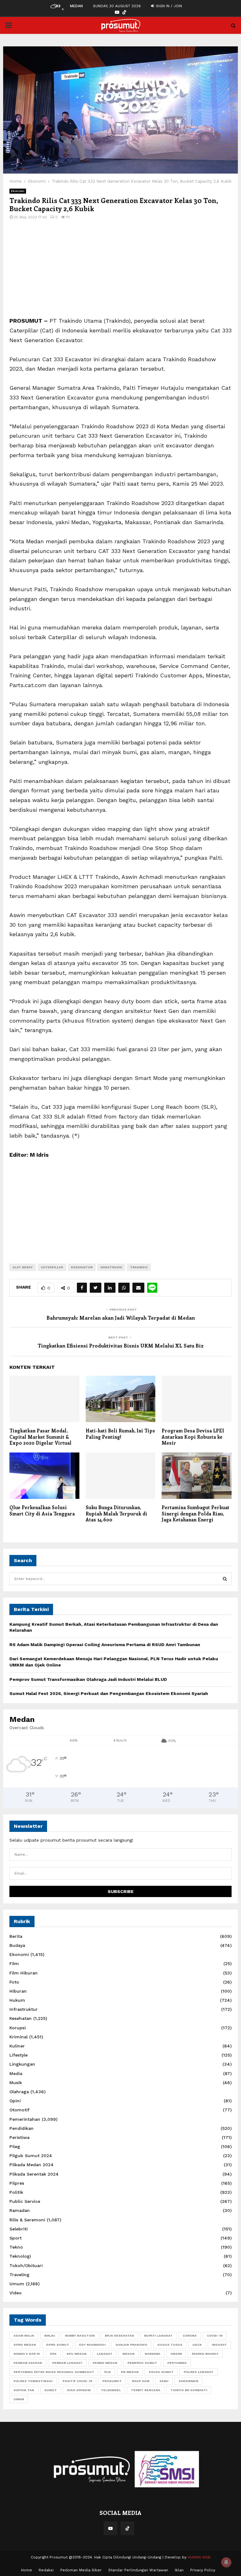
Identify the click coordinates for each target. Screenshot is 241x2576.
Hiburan (18, 1991)
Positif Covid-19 (77, 2381)
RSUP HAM (141, 2381)
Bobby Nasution (80, 2336)
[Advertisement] (120, 272)
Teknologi (20, 2256)
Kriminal (19, 2037)
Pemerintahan (25, 2119)
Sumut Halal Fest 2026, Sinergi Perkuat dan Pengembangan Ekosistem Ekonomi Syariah (109, 1693)
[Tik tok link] (124, 12)
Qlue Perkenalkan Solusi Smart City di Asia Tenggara (42, 1510)
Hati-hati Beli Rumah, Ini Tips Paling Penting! (120, 1434)
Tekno (16, 2247)
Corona (190, 2336)
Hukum (17, 2000)
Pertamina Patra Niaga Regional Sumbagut (54, 2372)
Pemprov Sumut (142, 2363)
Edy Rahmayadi (92, 2345)
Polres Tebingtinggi (33, 2381)
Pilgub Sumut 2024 (31, 2156)
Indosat (219, 2345)
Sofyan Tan (24, 2390)
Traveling (19, 2275)
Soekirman (188, 2381)
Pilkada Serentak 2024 (34, 2174)
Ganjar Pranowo (131, 2345)
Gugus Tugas (170, 2345)
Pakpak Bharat (205, 2354)
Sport (16, 2238)
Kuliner (17, 2046)
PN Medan (130, 2372)
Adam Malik (24, 2336)
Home (27, 2570)
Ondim (176, 2354)
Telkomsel (111, 2390)
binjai (50, 2336)
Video (16, 2293)
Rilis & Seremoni (27, 2220)
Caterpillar (52, 1267)
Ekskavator (82, 1267)
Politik (16, 2192)
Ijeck (197, 2345)
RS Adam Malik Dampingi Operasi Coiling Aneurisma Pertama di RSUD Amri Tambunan (105, 1645)
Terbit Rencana (146, 2390)
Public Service (25, 2201)
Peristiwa (19, 2137)
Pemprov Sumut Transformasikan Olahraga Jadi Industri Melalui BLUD (88, 1679)
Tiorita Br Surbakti (189, 2390)
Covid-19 (215, 2336)
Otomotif (19, 2110)
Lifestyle (19, 2055)
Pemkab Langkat (67, 2363)
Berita (16, 1936)
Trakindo (139, 1267)
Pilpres (17, 2183)
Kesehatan (21, 2018)
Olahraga (19, 2092)
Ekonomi (18, 191)
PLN (107, 2372)
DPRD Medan (25, 2345)
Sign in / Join (168, 6)
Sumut (51, 2390)
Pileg (15, 2146)
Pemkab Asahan (28, 2363)
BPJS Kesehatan (119, 2336)
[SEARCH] (225, 1579)
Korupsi (18, 2028)
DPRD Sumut (58, 2345)
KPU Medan (77, 2354)
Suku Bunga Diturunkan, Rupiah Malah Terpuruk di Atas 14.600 (116, 1513)
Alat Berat (23, 1267)
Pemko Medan (105, 2363)
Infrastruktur (24, 2009)
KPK (53, 2354)
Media (16, 2073)
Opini (15, 2101)
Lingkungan (22, 2064)
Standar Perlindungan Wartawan (138, 2570)
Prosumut (112, 2381)
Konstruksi (111, 1267)
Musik (16, 2083)
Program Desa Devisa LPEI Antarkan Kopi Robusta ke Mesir (193, 1437)
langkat (104, 2354)
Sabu (164, 2381)
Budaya (17, 1945)
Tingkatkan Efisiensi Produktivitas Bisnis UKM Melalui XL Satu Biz (121, 1345)
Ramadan (20, 2210)
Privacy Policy (203, 2570)
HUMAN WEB (199, 2557)
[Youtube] (110, 2528)
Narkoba (153, 2354)
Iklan (179, 2570)
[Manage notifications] (226, 2562)
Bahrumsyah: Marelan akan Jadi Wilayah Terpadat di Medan (121, 1318)
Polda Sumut (161, 2372)
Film (14, 1963)
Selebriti (19, 2229)
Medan (129, 2354)
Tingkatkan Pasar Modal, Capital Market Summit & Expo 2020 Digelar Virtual (40, 1437)
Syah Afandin (79, 2390)
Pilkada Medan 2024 (32, 2165)
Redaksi (46, 2570)
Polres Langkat (198, 2372)
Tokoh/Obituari (26, 2266)
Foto (14, 1982)
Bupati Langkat (158, 2336)
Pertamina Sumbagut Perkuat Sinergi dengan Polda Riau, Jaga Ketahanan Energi (195, 1513)
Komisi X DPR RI (27, 2354)
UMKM (19, 2399)
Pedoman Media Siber (81, 2570)
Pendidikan (21, 2128)
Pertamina (177, 2363)
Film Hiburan (24, 1973)
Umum (17, 2284)
